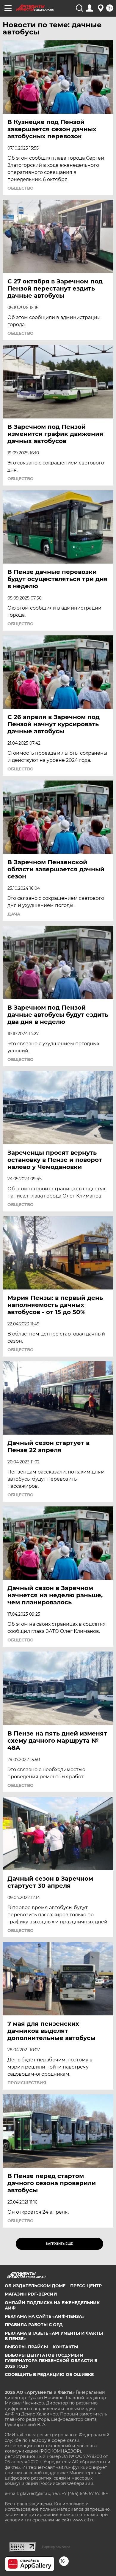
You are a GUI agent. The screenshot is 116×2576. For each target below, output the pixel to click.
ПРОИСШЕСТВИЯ (27, 2083)
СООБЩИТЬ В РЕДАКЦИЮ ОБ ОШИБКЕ (49, 2374)
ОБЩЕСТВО (21, 188)
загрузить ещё (59, 2244)
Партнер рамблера (56, 2547)
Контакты (65, 2347)
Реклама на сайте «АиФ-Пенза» (45, 2316)
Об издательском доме (35, 2286)
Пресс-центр (86, 2286)
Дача (14, 914)
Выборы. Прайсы (26, 2347)
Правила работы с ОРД (34, 2325)
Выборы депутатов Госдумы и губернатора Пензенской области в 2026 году (51, 2361)
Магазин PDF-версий (31, 2294)
